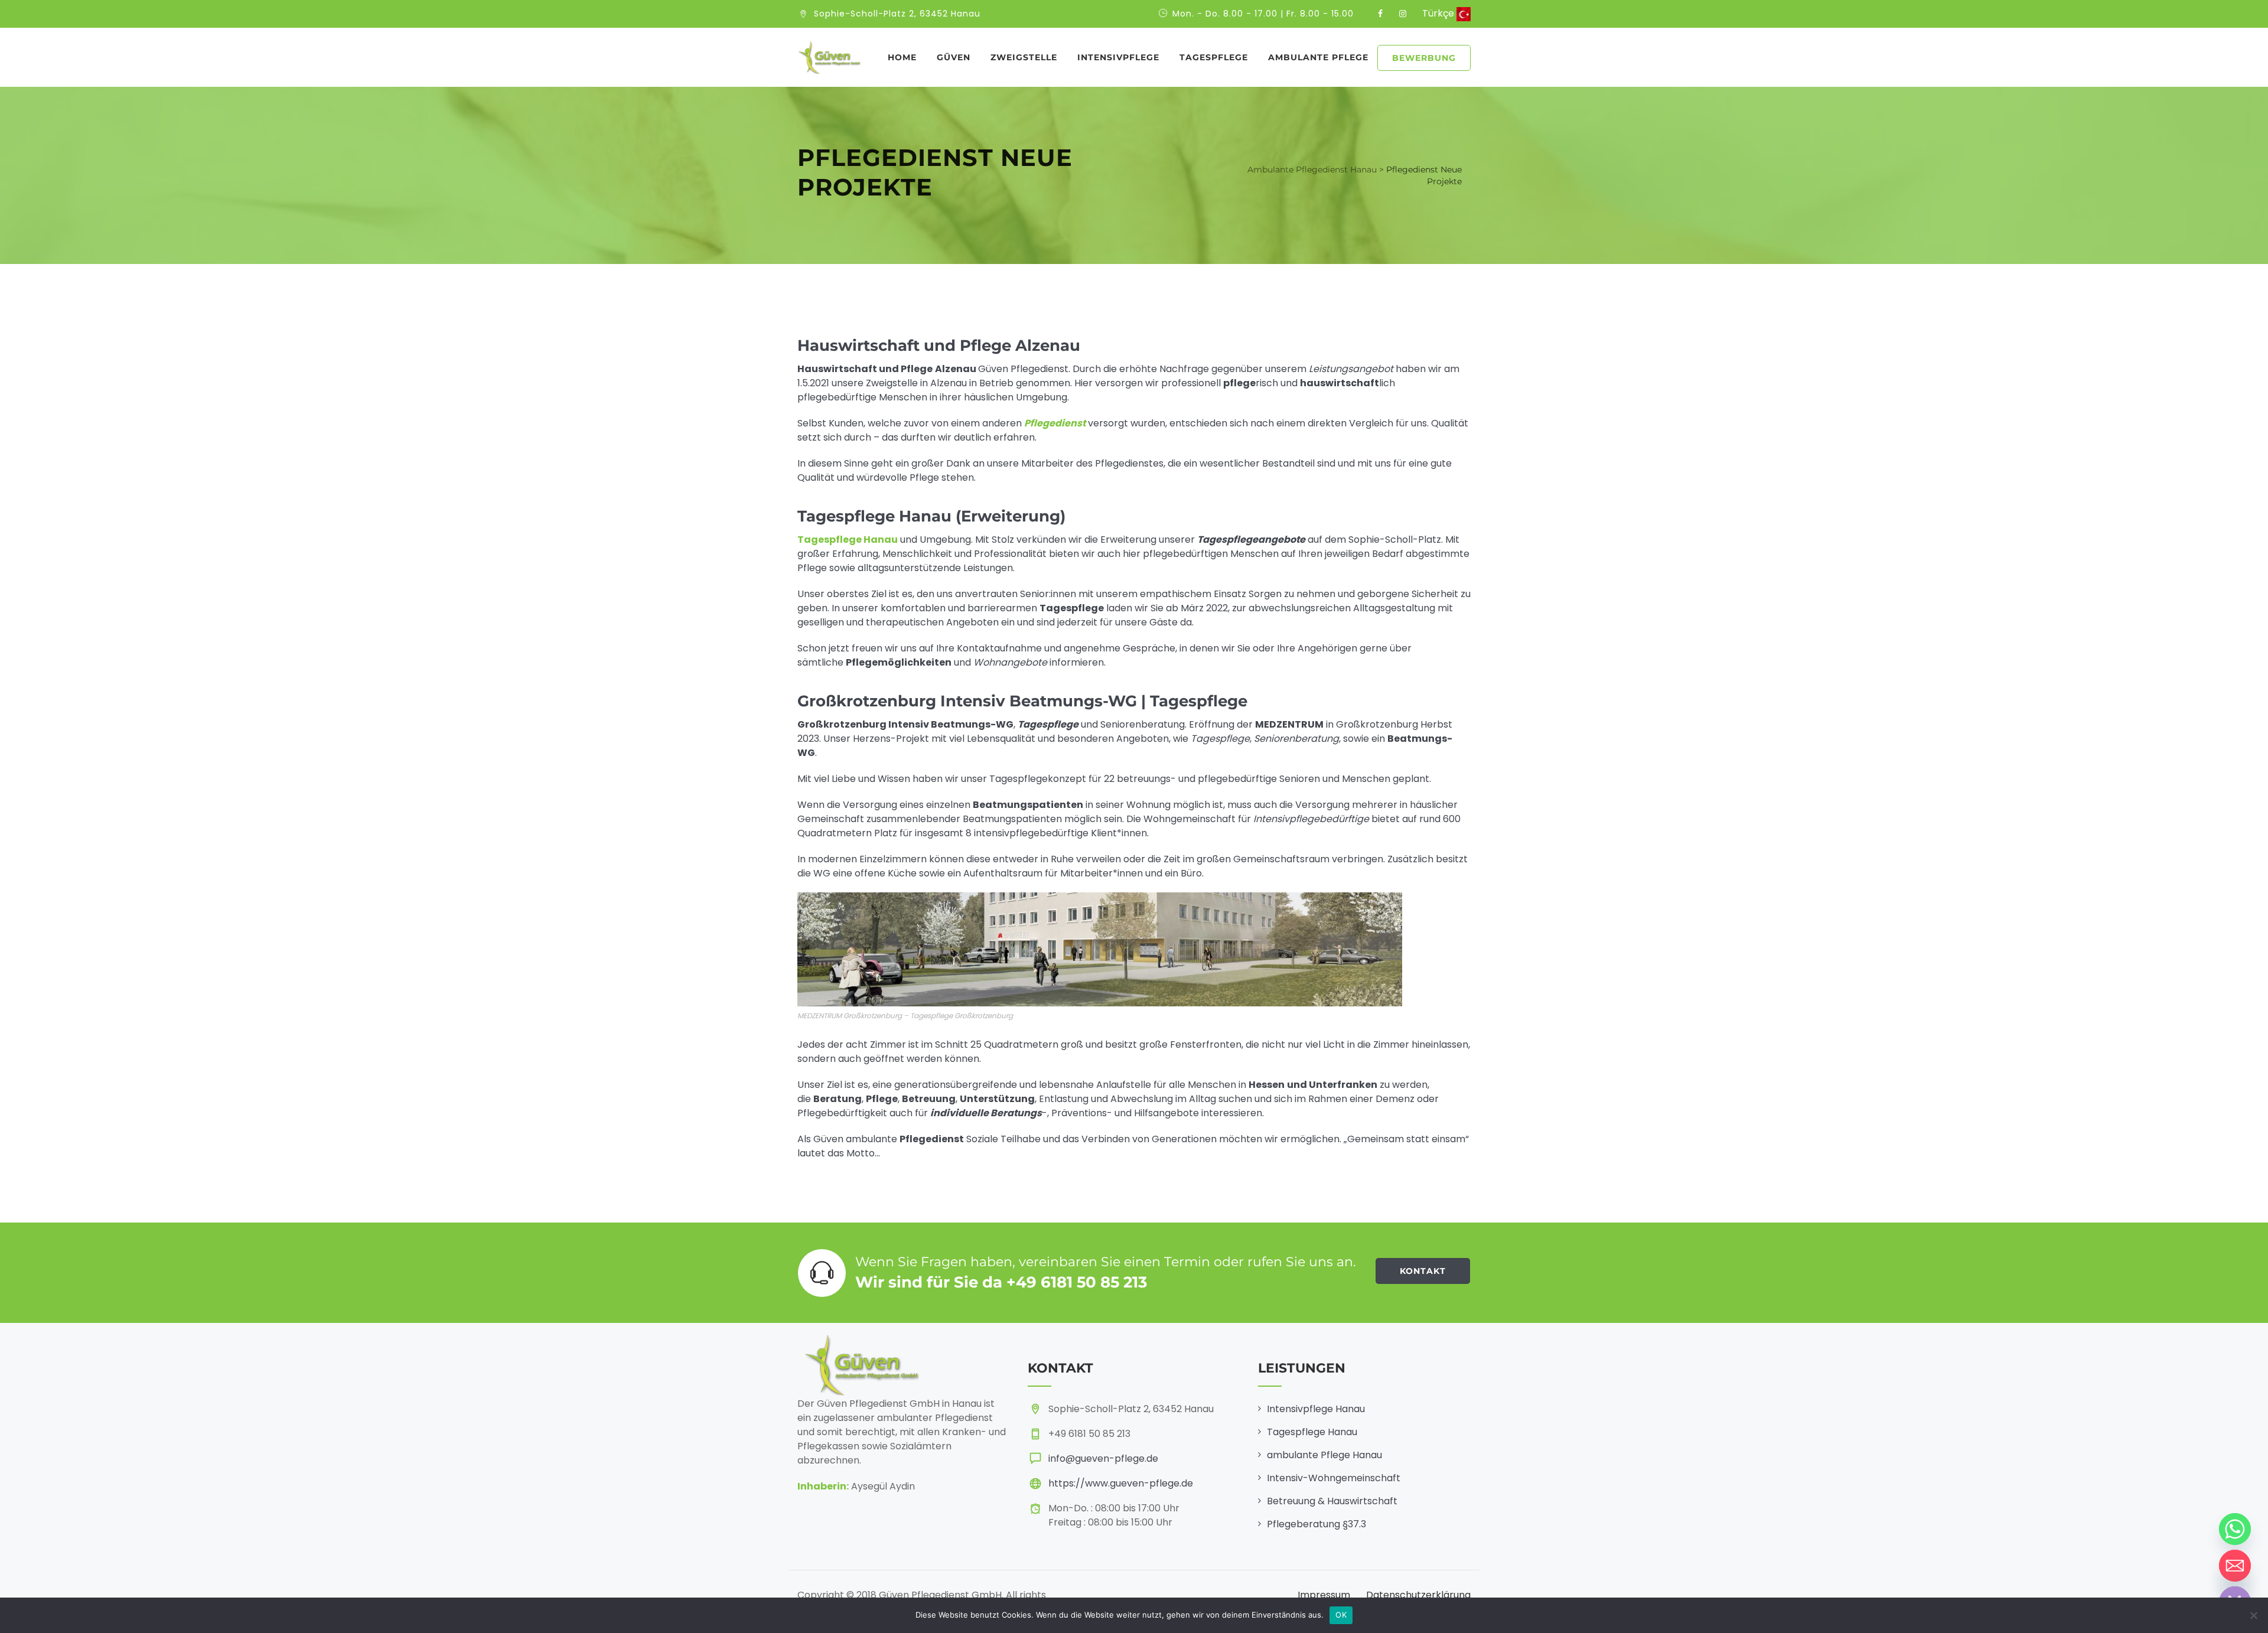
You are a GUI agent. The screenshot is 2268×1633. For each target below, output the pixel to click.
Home (902, 57)
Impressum (1324, 1595)
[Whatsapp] (2235, 1529)
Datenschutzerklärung (1418, 1595)
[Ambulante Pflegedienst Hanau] (829, 57)
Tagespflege (1214, 57)
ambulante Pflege (1318, 57)
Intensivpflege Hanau (1316, 1409)
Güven (954, 57)
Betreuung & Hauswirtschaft (1332, 1501)
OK (1341, 1615)
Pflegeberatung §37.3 (1317, 1524)
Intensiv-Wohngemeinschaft (1334, 1478)
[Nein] (2253, 1615)
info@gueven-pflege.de (1103, 1458)
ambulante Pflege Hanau (1324, 1455)
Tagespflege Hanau (1312, 1432)
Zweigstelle (1024, 57)
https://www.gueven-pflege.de (1121, 1483)
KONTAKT (1423, 1271)
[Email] (2235, 1566)
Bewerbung (1424, 58)
